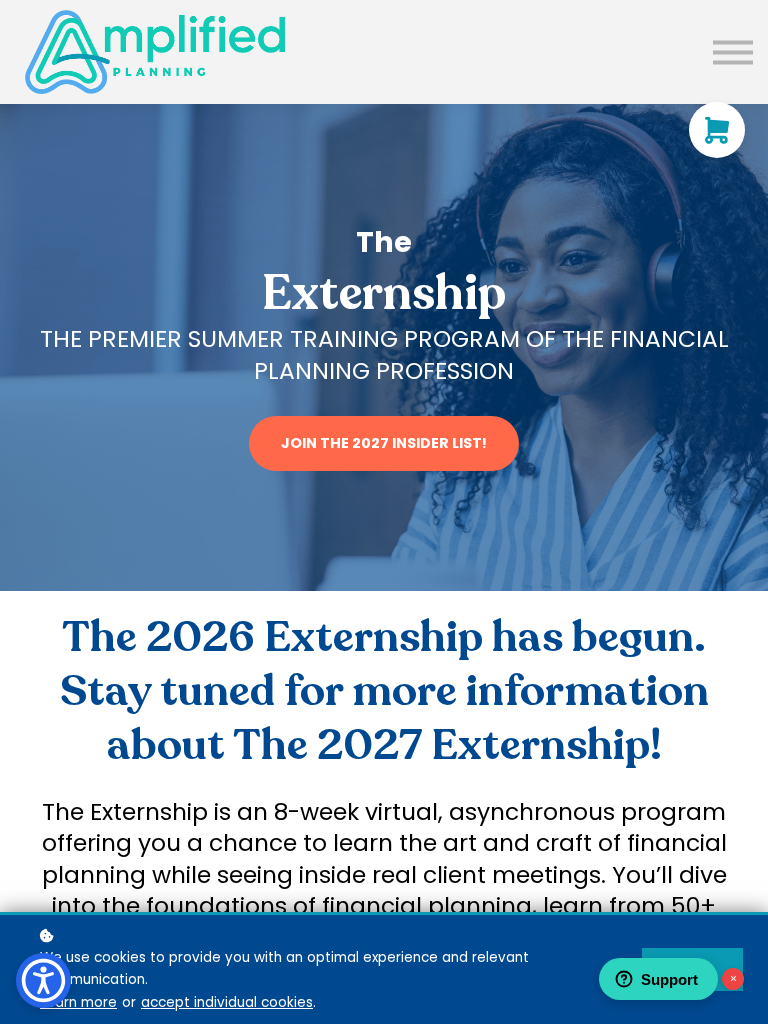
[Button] (733, 51)
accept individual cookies (227, 1002)
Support (669, 979)
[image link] (155, 52)
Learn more (78, 1002)
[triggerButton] (43, 980)
